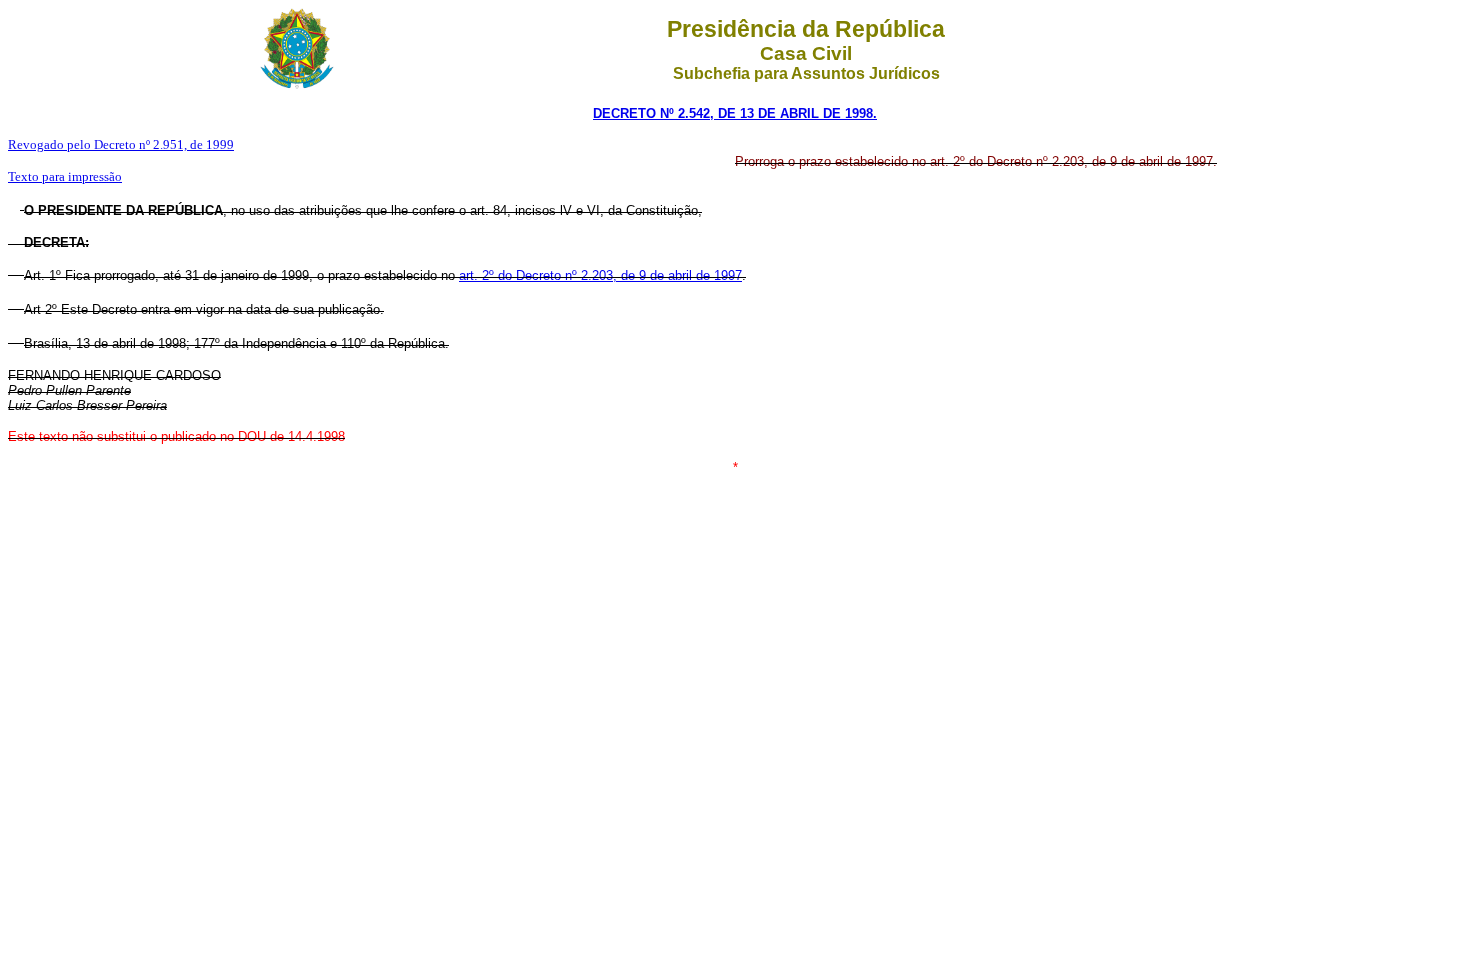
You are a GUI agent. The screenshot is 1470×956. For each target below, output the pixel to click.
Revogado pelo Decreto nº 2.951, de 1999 (121, 144)
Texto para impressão (65, 176)
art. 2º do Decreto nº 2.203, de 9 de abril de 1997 (600, 275)
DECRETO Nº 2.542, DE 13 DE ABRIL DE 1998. (735, 113)
